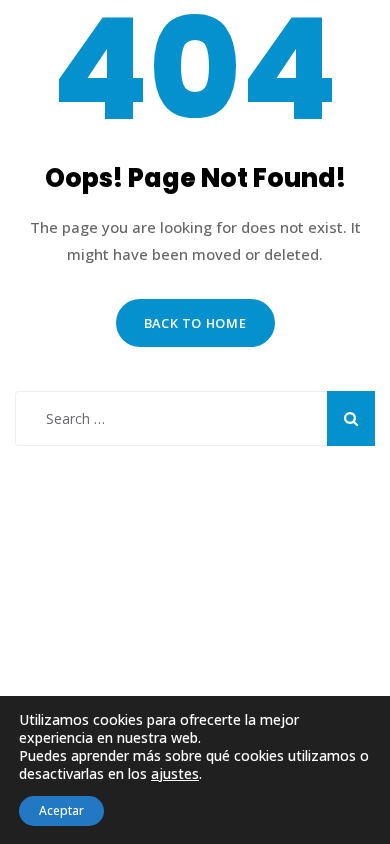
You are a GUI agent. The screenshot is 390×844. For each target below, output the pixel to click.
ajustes (175, 774)
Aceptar (61, 810)
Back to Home (195, 323)
